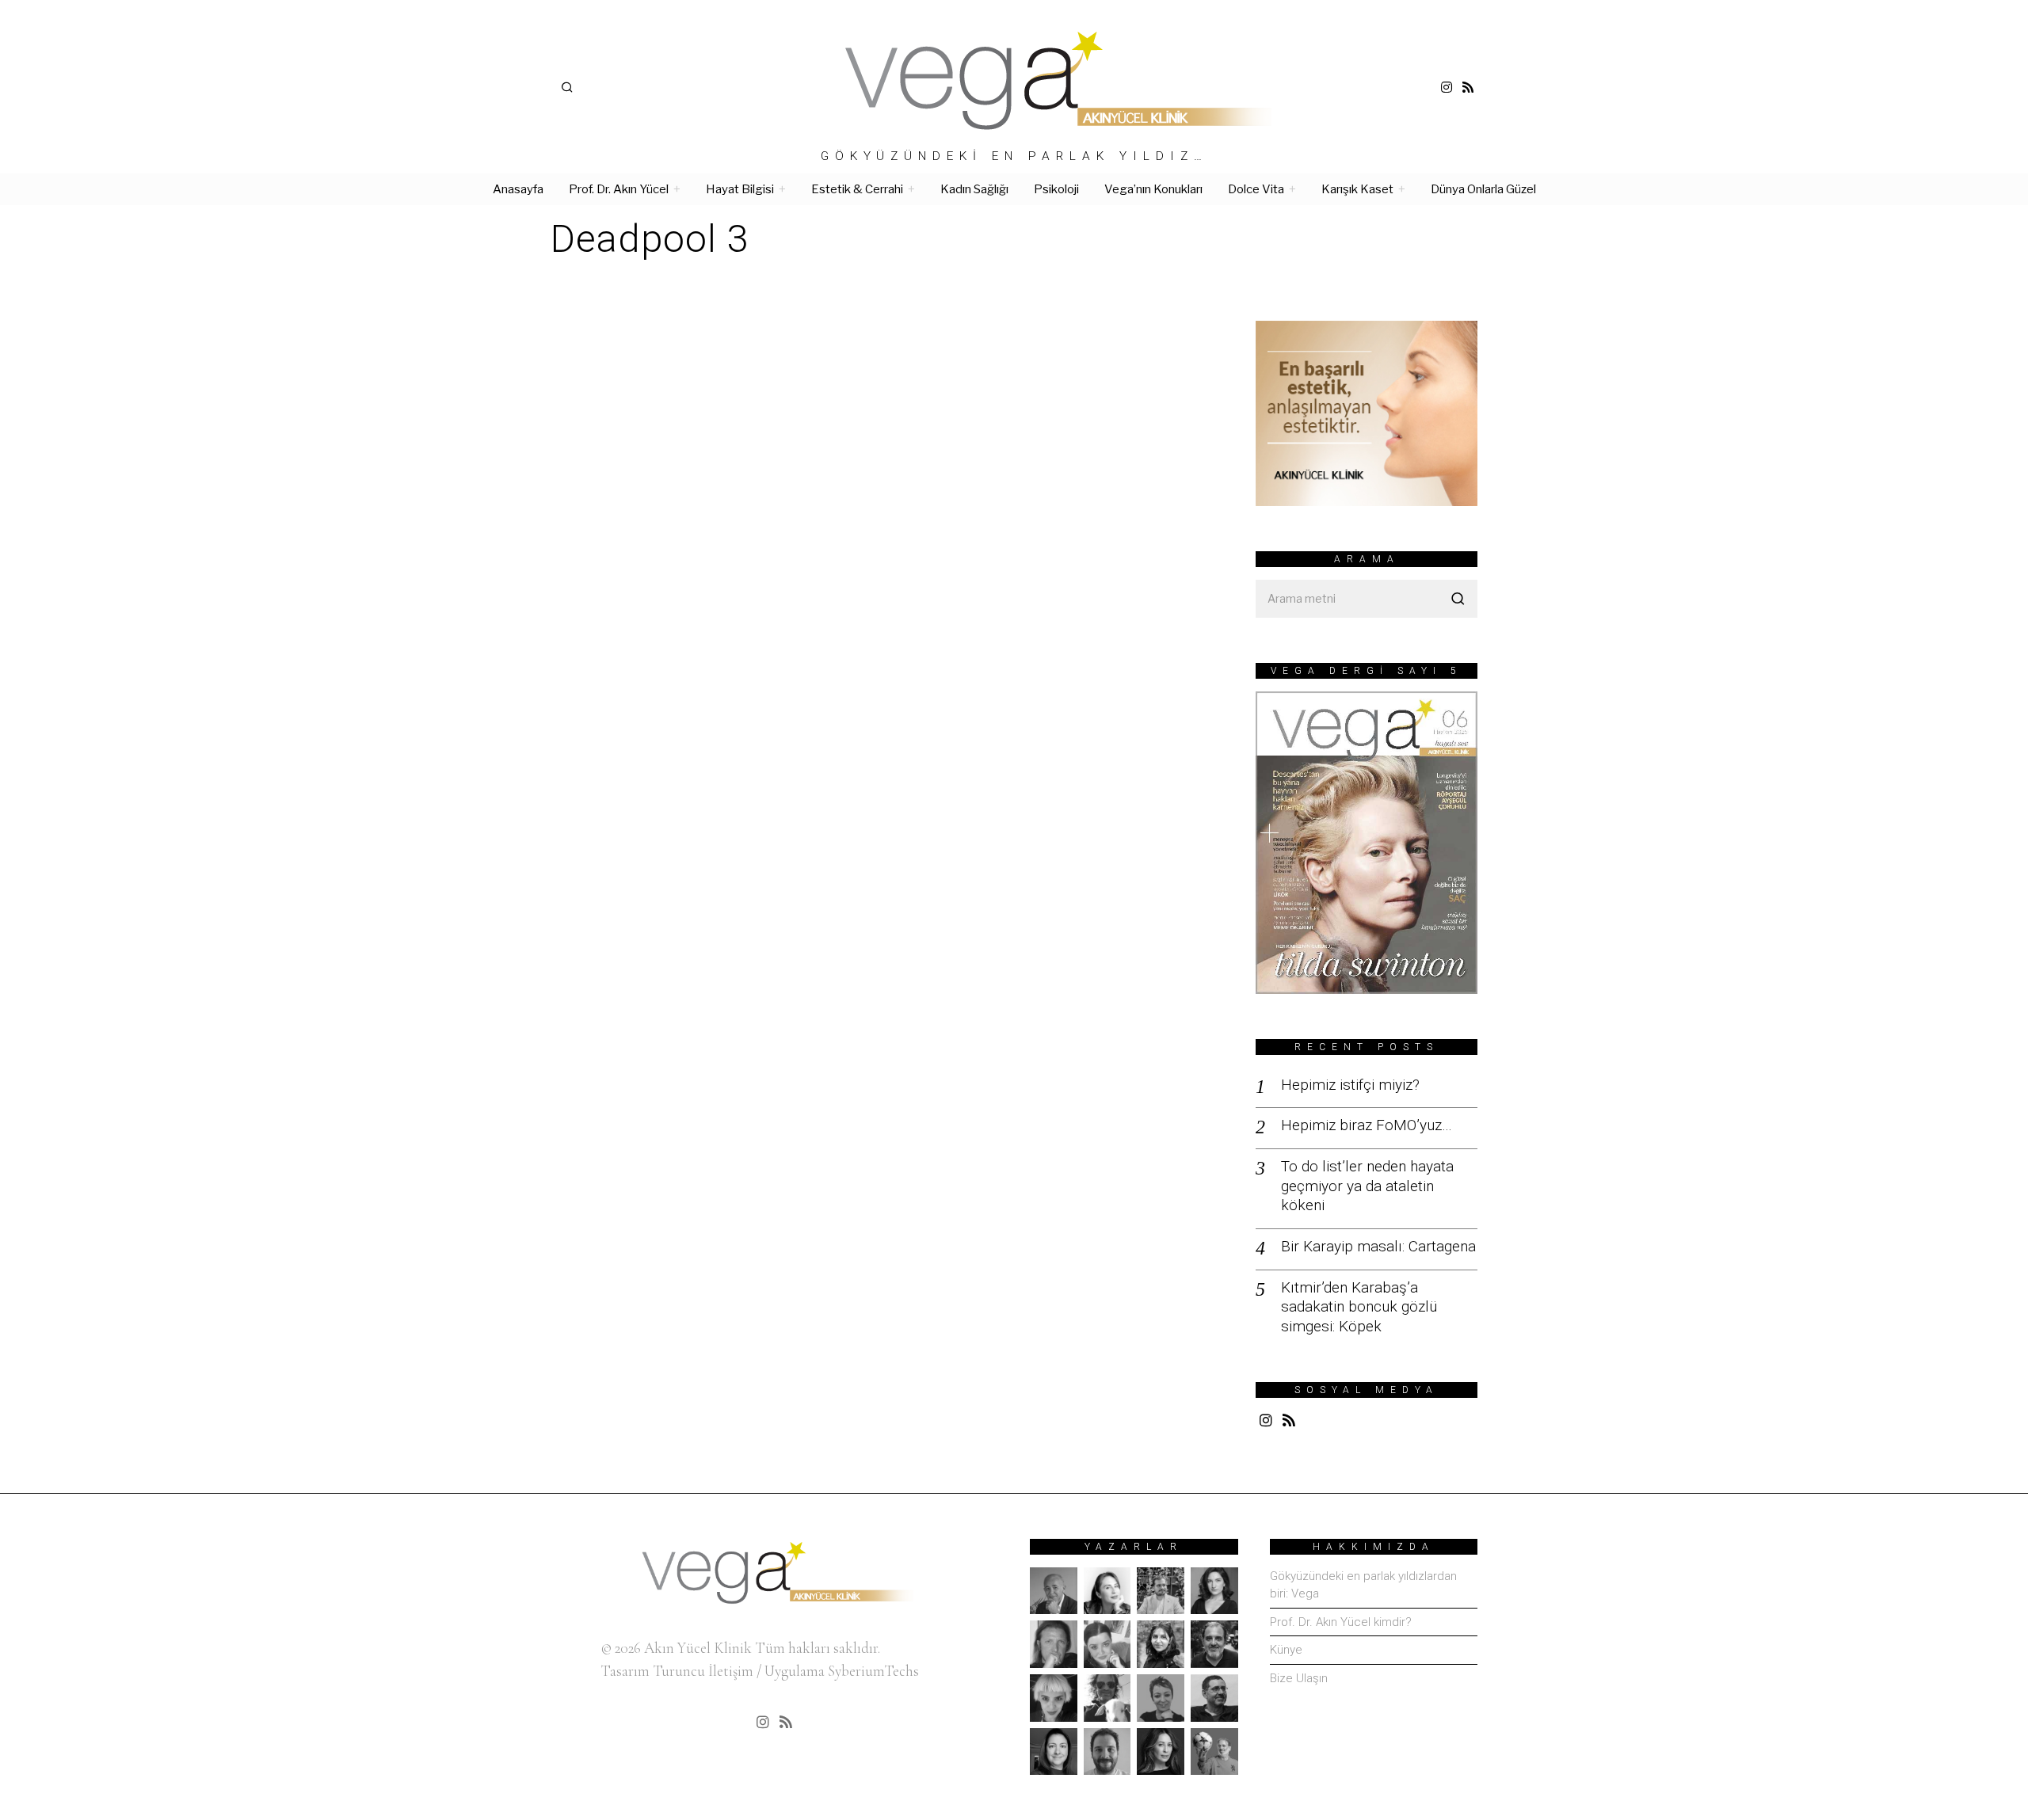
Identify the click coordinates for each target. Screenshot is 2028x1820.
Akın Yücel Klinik (698, 1648)
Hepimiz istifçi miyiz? (1350, 1085)
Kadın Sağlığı (974, 189)
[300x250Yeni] (1367, 411)
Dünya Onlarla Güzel (1483, 189)
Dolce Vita (1256, 189)
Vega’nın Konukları (1153, 189)
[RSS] (1468, 87)
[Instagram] (1447, 87)
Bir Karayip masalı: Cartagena (1378, 1246)
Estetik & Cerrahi (857, 189)
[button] (1458, 599)
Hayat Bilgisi (740, 189)
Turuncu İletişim (703, 1671)
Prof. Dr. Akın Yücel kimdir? (1341, 1622)
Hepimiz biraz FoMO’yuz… (1367, 1125)
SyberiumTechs (873, 1671)
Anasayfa (518, 189)
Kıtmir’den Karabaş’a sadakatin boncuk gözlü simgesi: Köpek (1359, 1307)
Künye (1286, 1650)
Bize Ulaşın (1299, 1678)
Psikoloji (1056, 189)
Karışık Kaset (1357, 189)
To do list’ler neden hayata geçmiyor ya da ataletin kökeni (1367, 1186)
